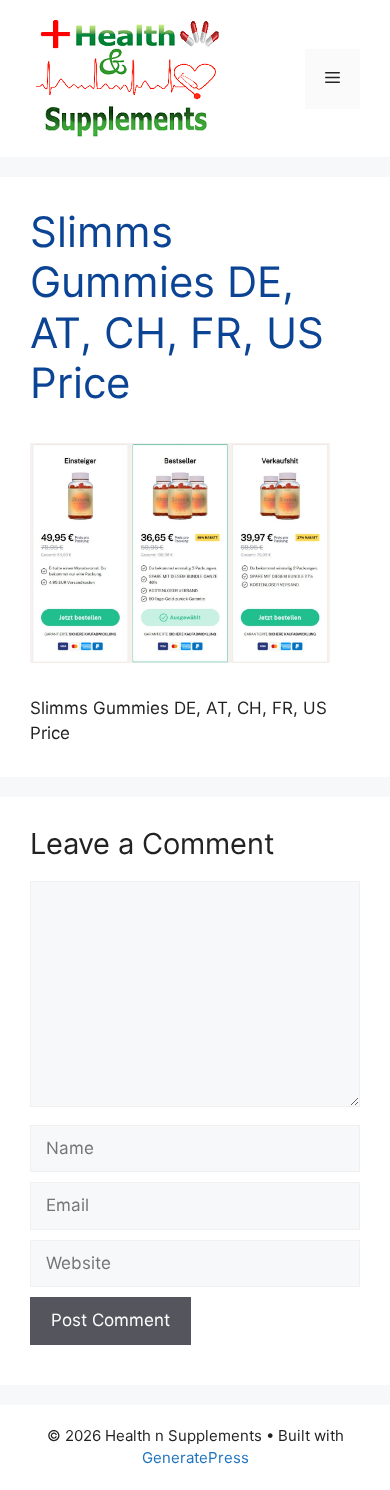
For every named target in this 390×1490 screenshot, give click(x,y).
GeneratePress (195, 1457)
